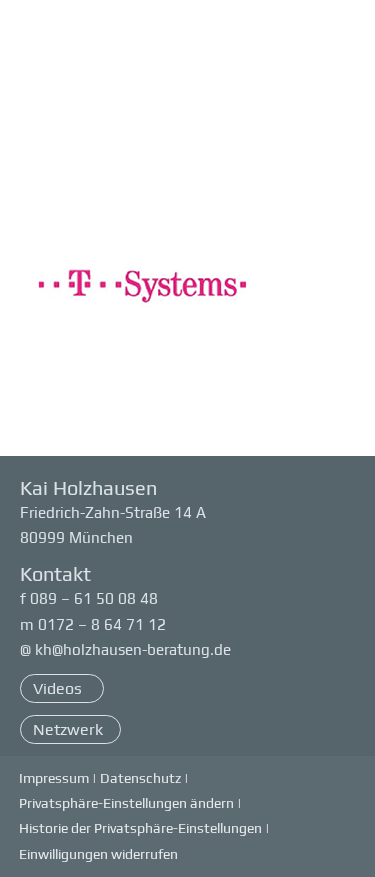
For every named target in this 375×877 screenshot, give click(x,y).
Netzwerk (68, 729)
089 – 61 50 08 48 (94, 598)
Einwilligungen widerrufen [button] (98, 854)
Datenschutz (140, 778)
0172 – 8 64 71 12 (102, 624)
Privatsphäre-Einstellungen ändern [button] (126, 803)
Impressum (54, 778)
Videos (59, 688)
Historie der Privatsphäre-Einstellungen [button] (140, 828)
